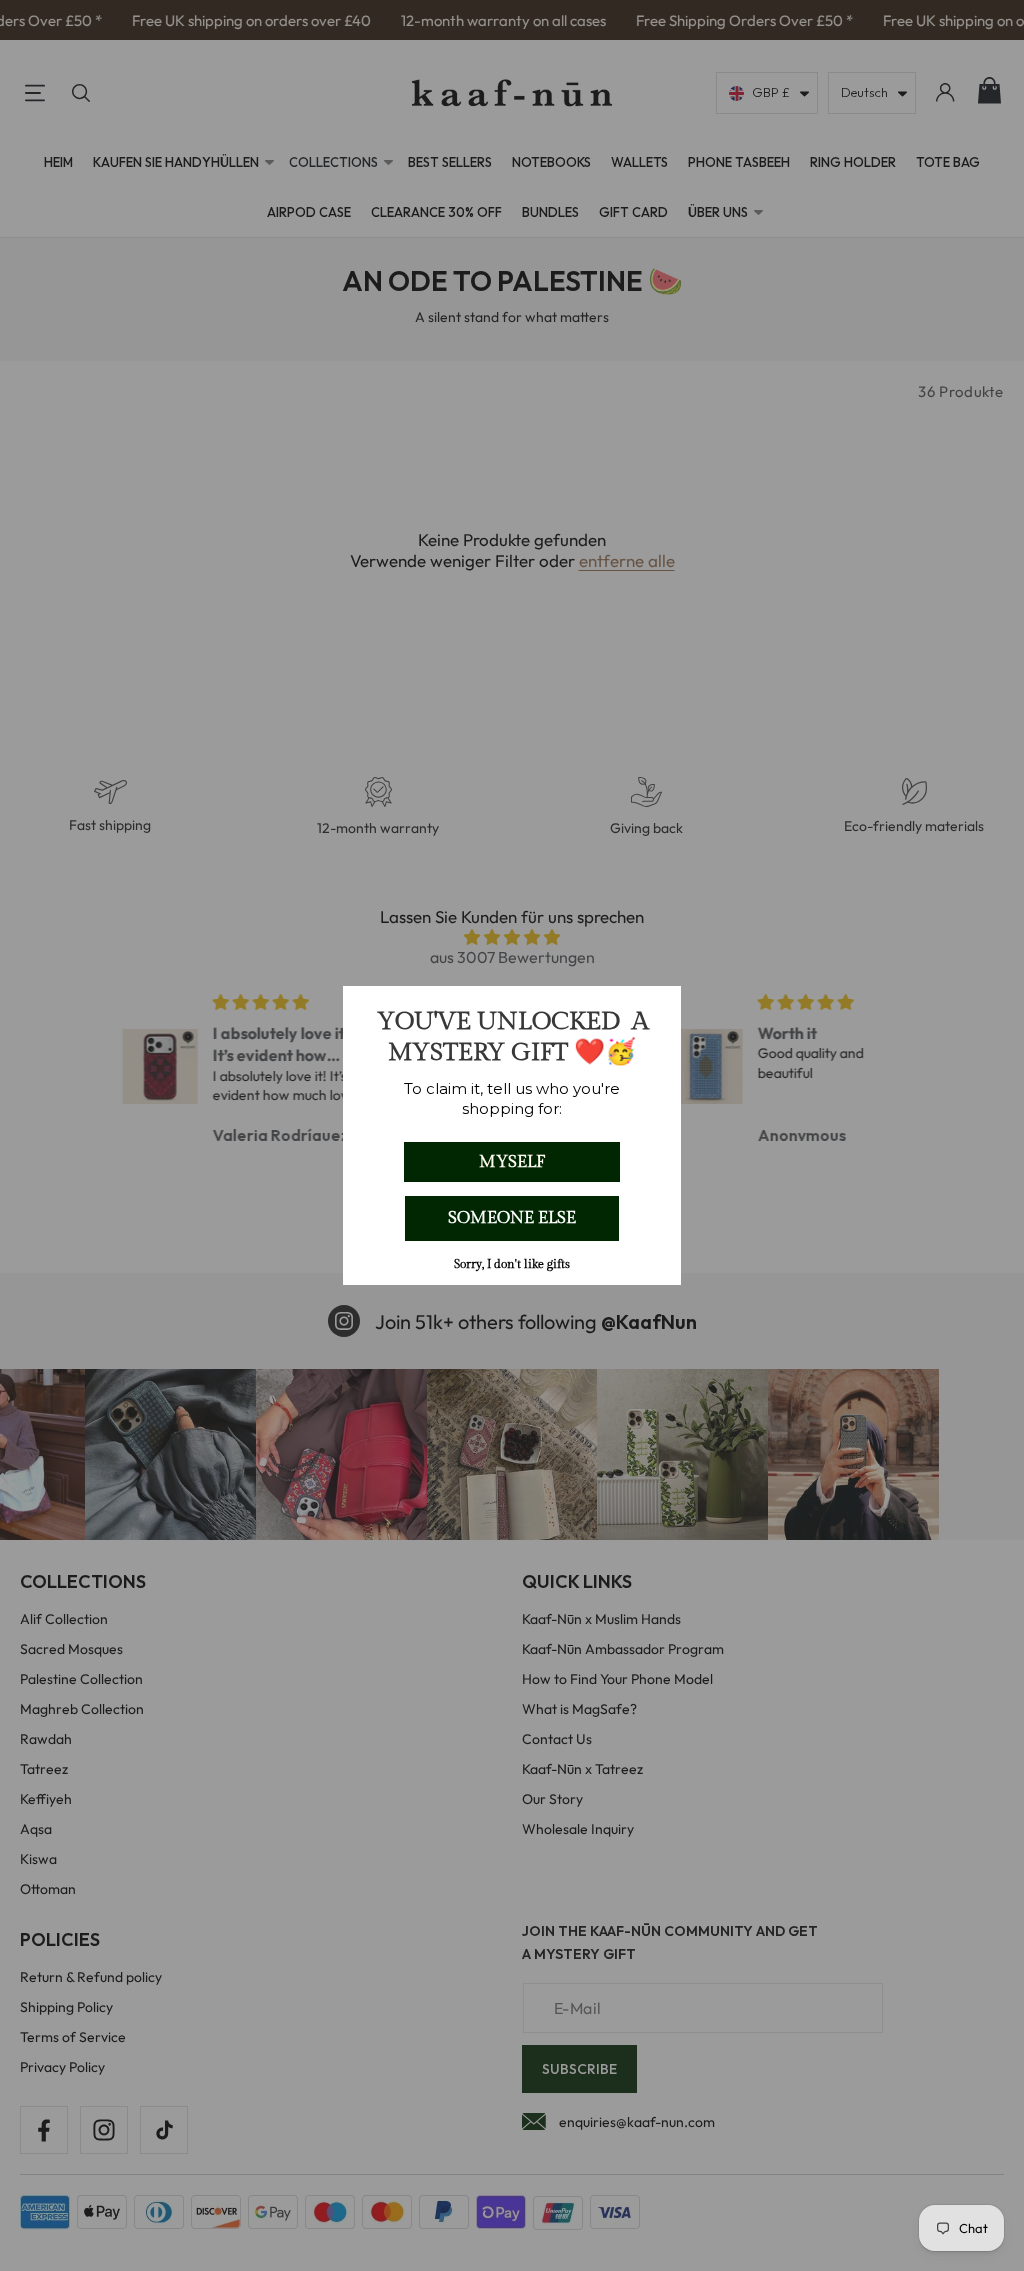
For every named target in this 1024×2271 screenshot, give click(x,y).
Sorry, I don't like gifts (512, 1264)
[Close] (657, 1010)
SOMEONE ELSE (512, 1218)
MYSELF (512, 1162)
